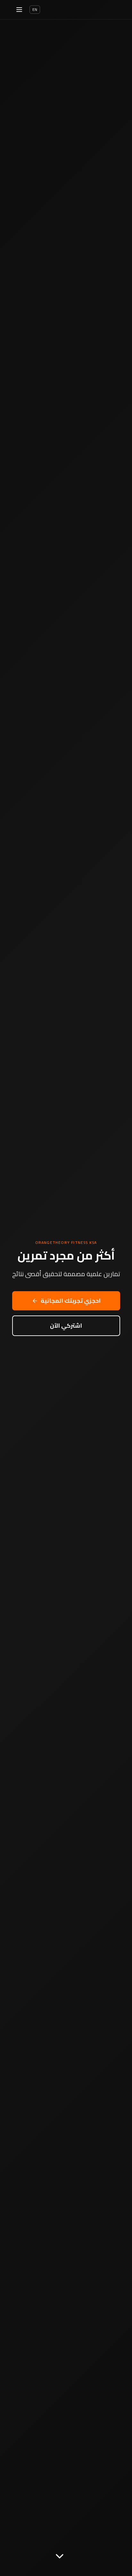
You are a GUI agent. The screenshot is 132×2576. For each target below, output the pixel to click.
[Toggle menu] (19, 10)
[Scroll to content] (60, 2558)
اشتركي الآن (66, 1326)
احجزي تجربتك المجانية (71, 1301)
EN (35, 9)
